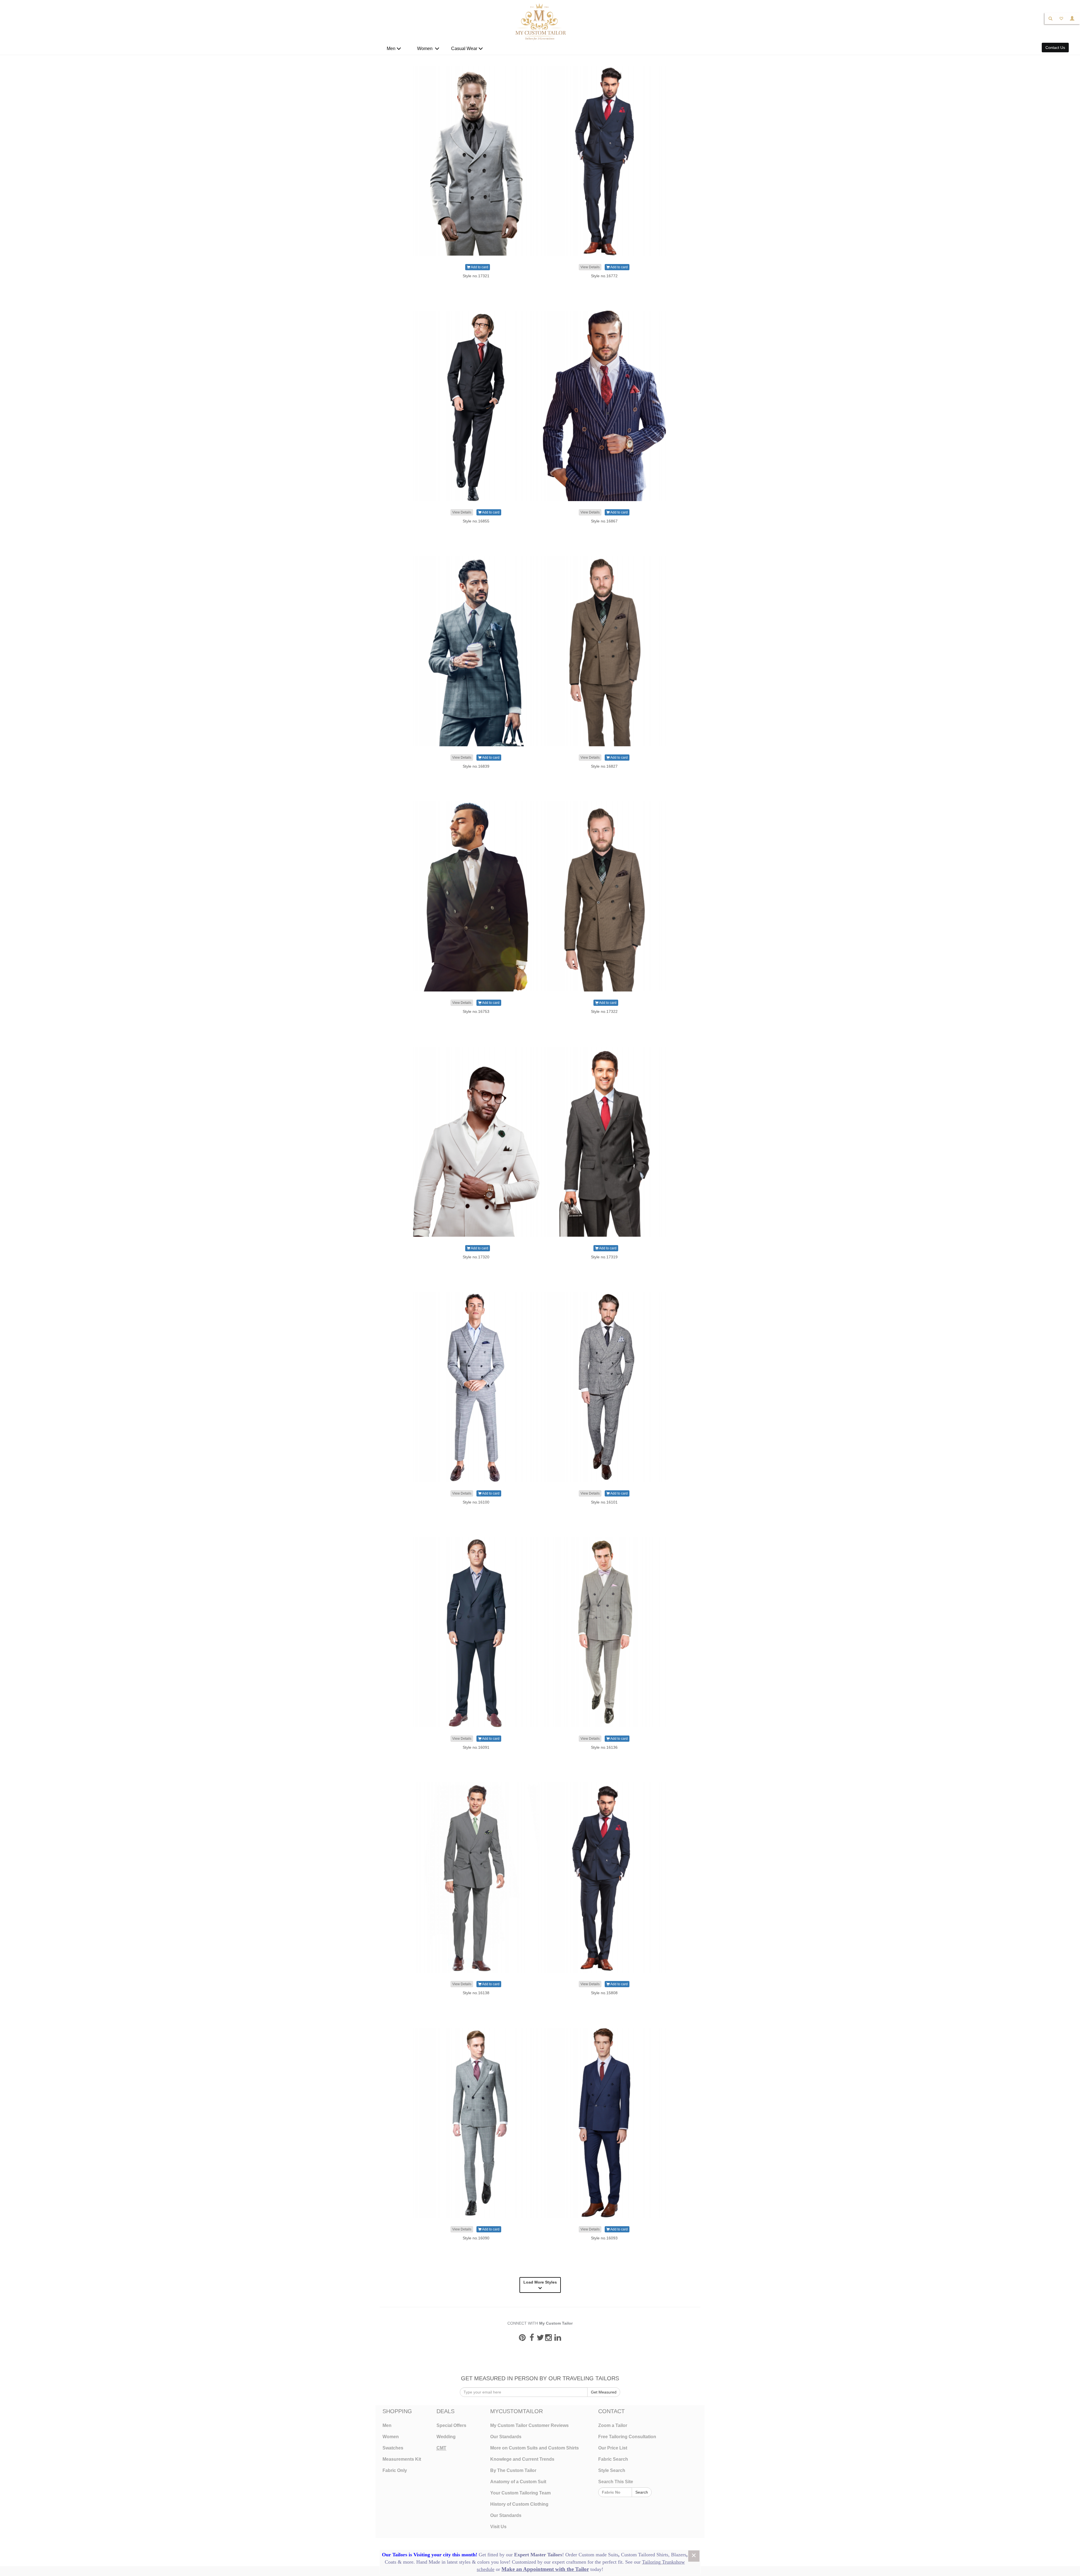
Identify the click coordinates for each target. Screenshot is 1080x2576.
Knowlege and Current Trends (522, 2459)
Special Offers (451, 2425)
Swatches (393, 2448)
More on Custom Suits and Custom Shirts (535, 2448)
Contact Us (1055, 48)
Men (392, 49)
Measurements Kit (402, 2459)
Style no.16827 (604, 766)
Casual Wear (465, 49)
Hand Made (428, 2562)
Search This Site (616, 2482)
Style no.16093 (604, 2238)
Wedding (446, 2437)
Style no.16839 (476, 766)
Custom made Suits (598, 2555)
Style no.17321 (476, 276)
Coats (391, 2562)
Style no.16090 (476, 2238)
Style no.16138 (476, 1993)
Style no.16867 (604, 521)
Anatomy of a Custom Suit (518, 2482)
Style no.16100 (476, 1502)
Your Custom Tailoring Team (520, 2493)
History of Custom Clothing (519, 2504)
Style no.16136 (604, 1747)
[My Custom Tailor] (540, 21)
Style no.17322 (604, 1011)
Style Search (612, 2470)
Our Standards (506, 2437)
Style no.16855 (476, 521)
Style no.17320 (476, 1257)
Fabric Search (613, 2459)
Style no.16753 (476, 1011)
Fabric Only (395, 2470)
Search (642, 2492)
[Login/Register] (1072, 18)
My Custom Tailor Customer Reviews (529, 2425)
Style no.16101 (604, 1502)
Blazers (679, 2555)
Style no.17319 (604, 1257)
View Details (590, 267)
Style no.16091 (476, 1747)
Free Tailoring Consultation (627, 2437)
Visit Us (498, 2527)
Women (426, 49)
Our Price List (613, 2448)
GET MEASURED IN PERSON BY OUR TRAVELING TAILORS (540, 2378)
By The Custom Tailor (513, 2470)
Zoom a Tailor (613, 2425)
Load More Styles (540, 2282)
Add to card (479, 267)
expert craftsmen (569, 2562)
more (408, 2562)
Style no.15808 (604, 1993)
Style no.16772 (604, 276)
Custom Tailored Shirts (645, 2555)
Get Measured (604, 2392)
